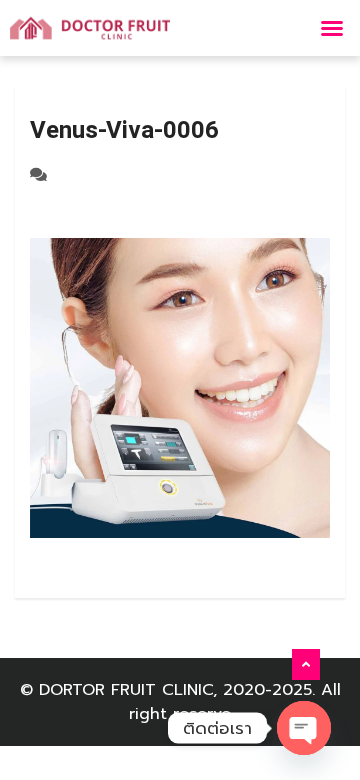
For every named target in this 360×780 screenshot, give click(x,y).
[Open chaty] (304, 728)
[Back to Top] (306, 665)
